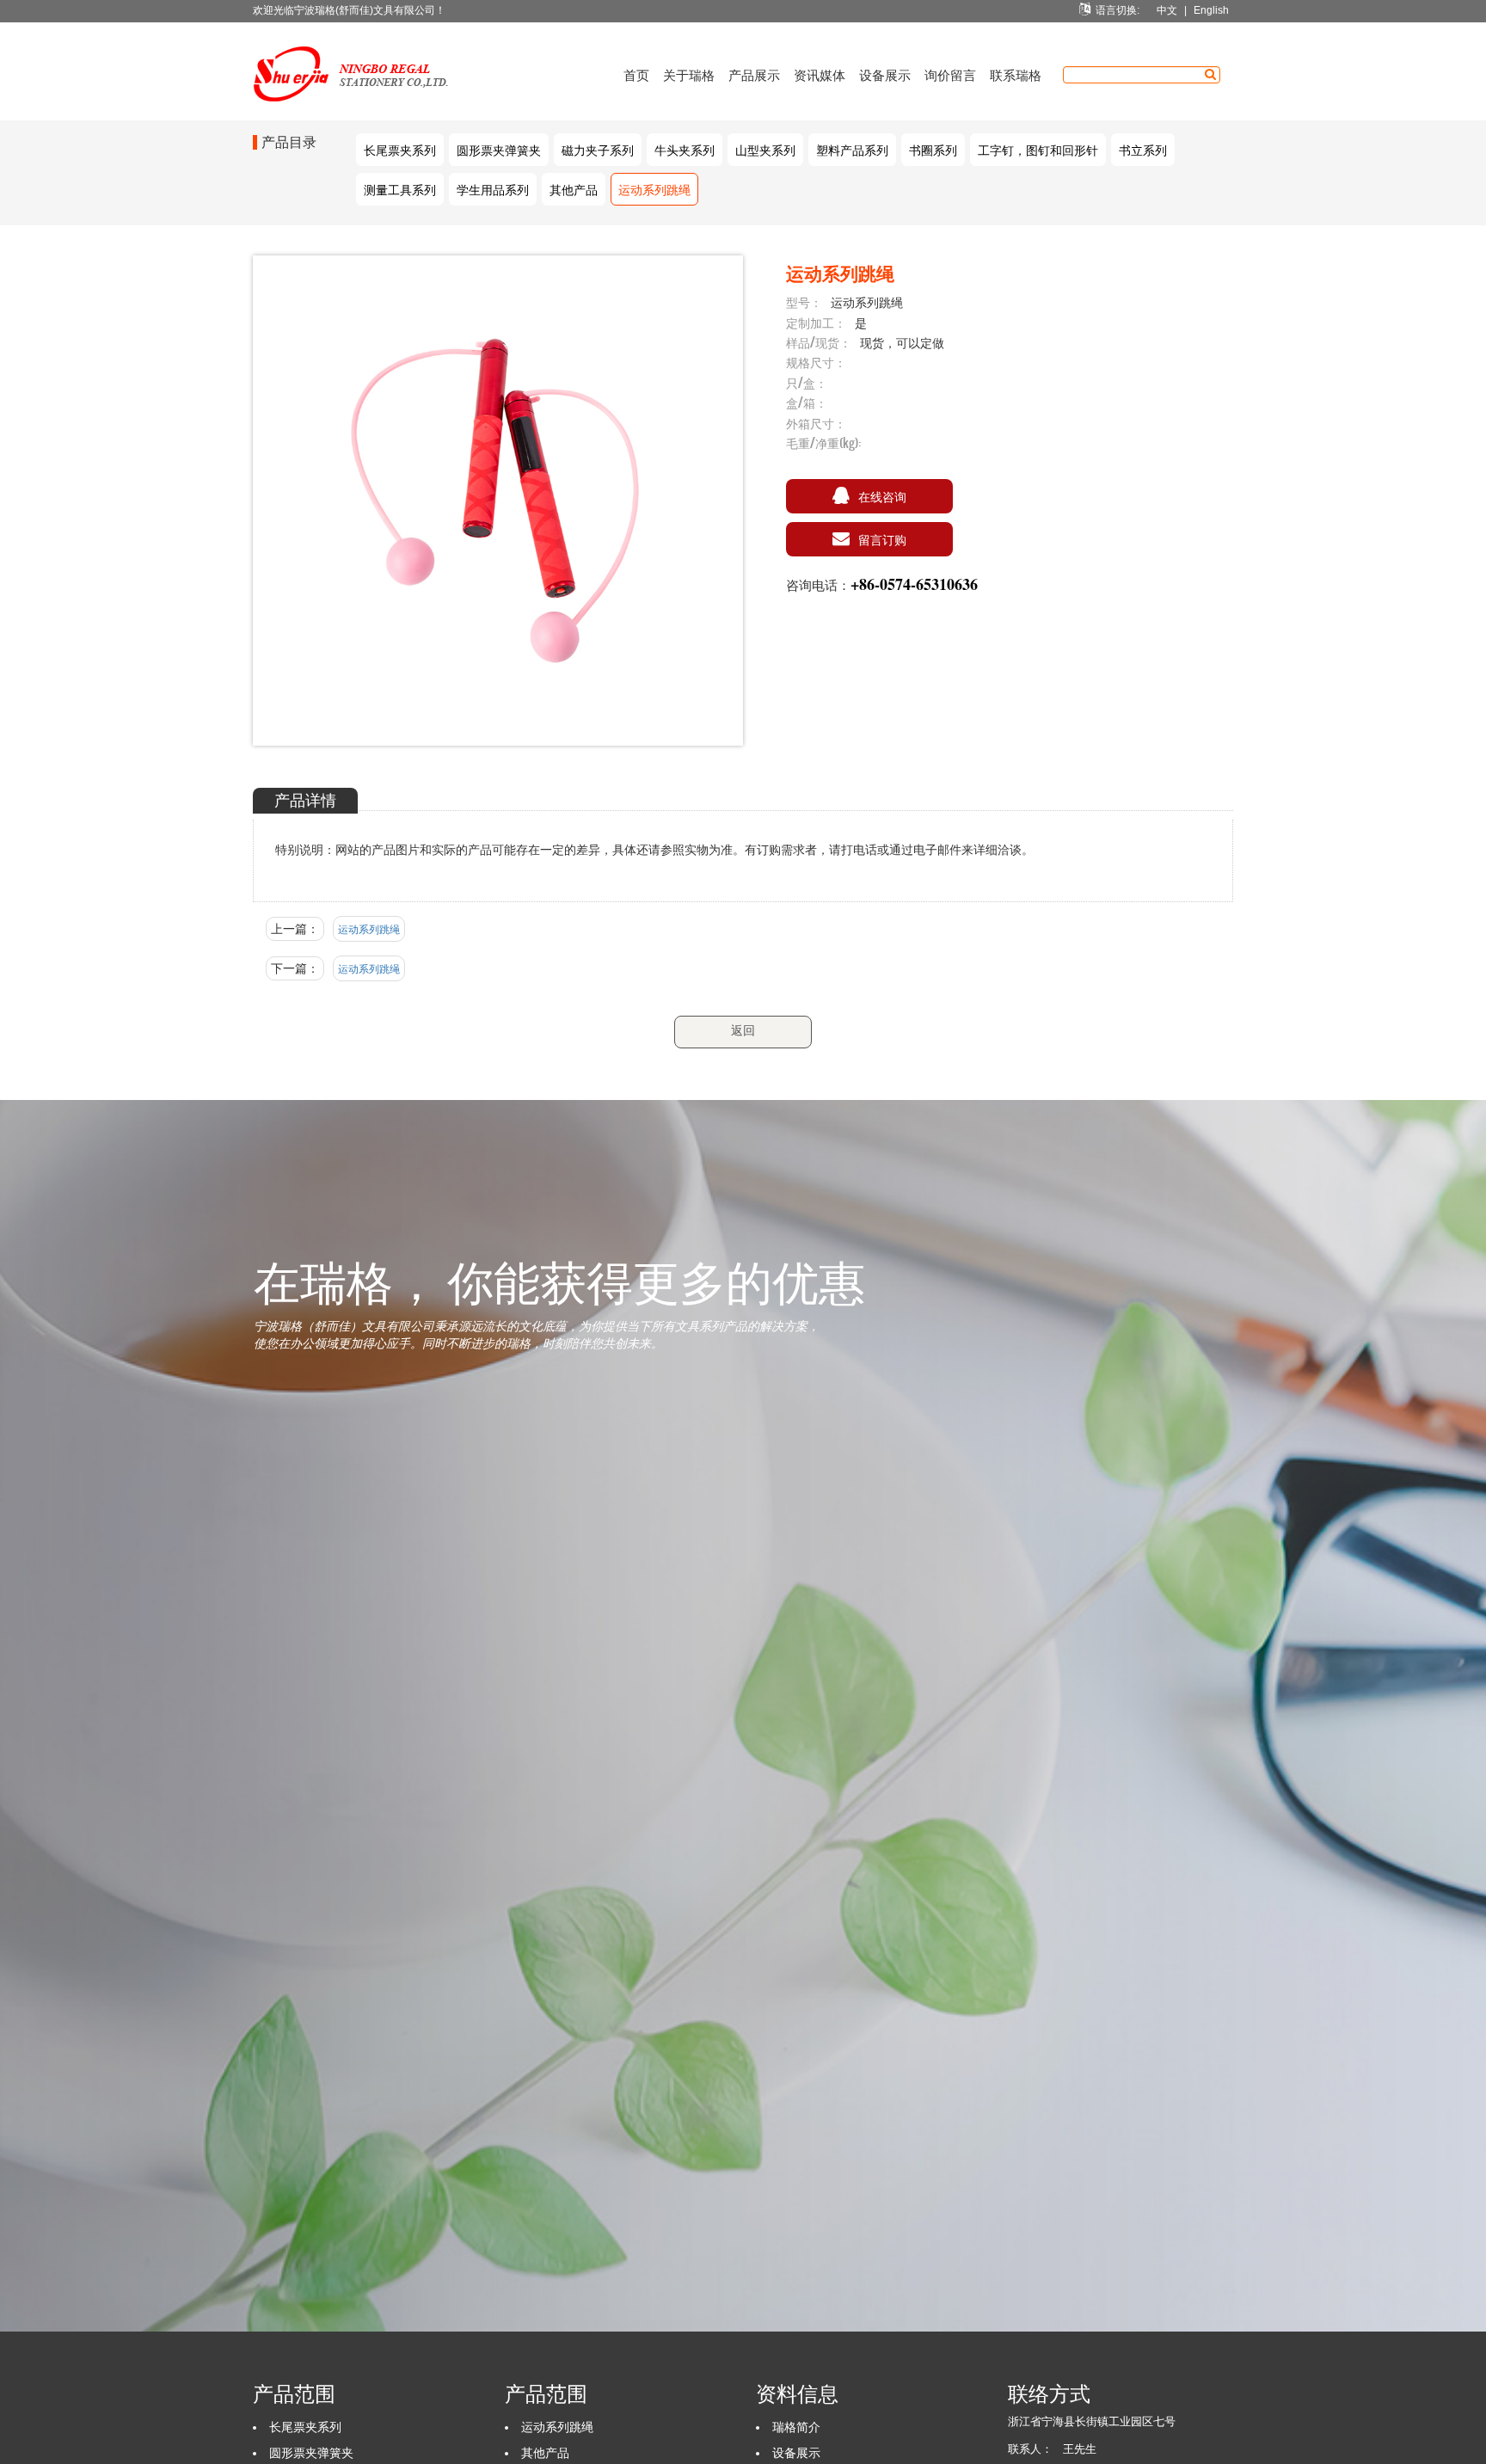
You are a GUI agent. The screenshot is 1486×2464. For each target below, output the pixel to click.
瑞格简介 (796, 2427)
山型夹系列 (765, 149)
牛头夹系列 (685, 149)
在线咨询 (882, 496)
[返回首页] (365, 44)
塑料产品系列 (852, 149)
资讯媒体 (820, 74)
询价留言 (950, 74)
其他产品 (574, 189)
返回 (743, 1030)
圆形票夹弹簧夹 (499, 149)
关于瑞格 (689, 74)
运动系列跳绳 (654, 189)
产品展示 (754, 74)
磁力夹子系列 (598, 149)
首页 (636, 74)
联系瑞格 (1016, 74)
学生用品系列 (493, 189)
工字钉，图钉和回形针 (1038, 149)
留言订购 (882, 539)
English (1211, 10)
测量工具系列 (400, 189)
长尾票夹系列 (400, 149)
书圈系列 (933, 149)
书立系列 (1143, 149)
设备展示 (885, 74)
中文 (1167, 10)
